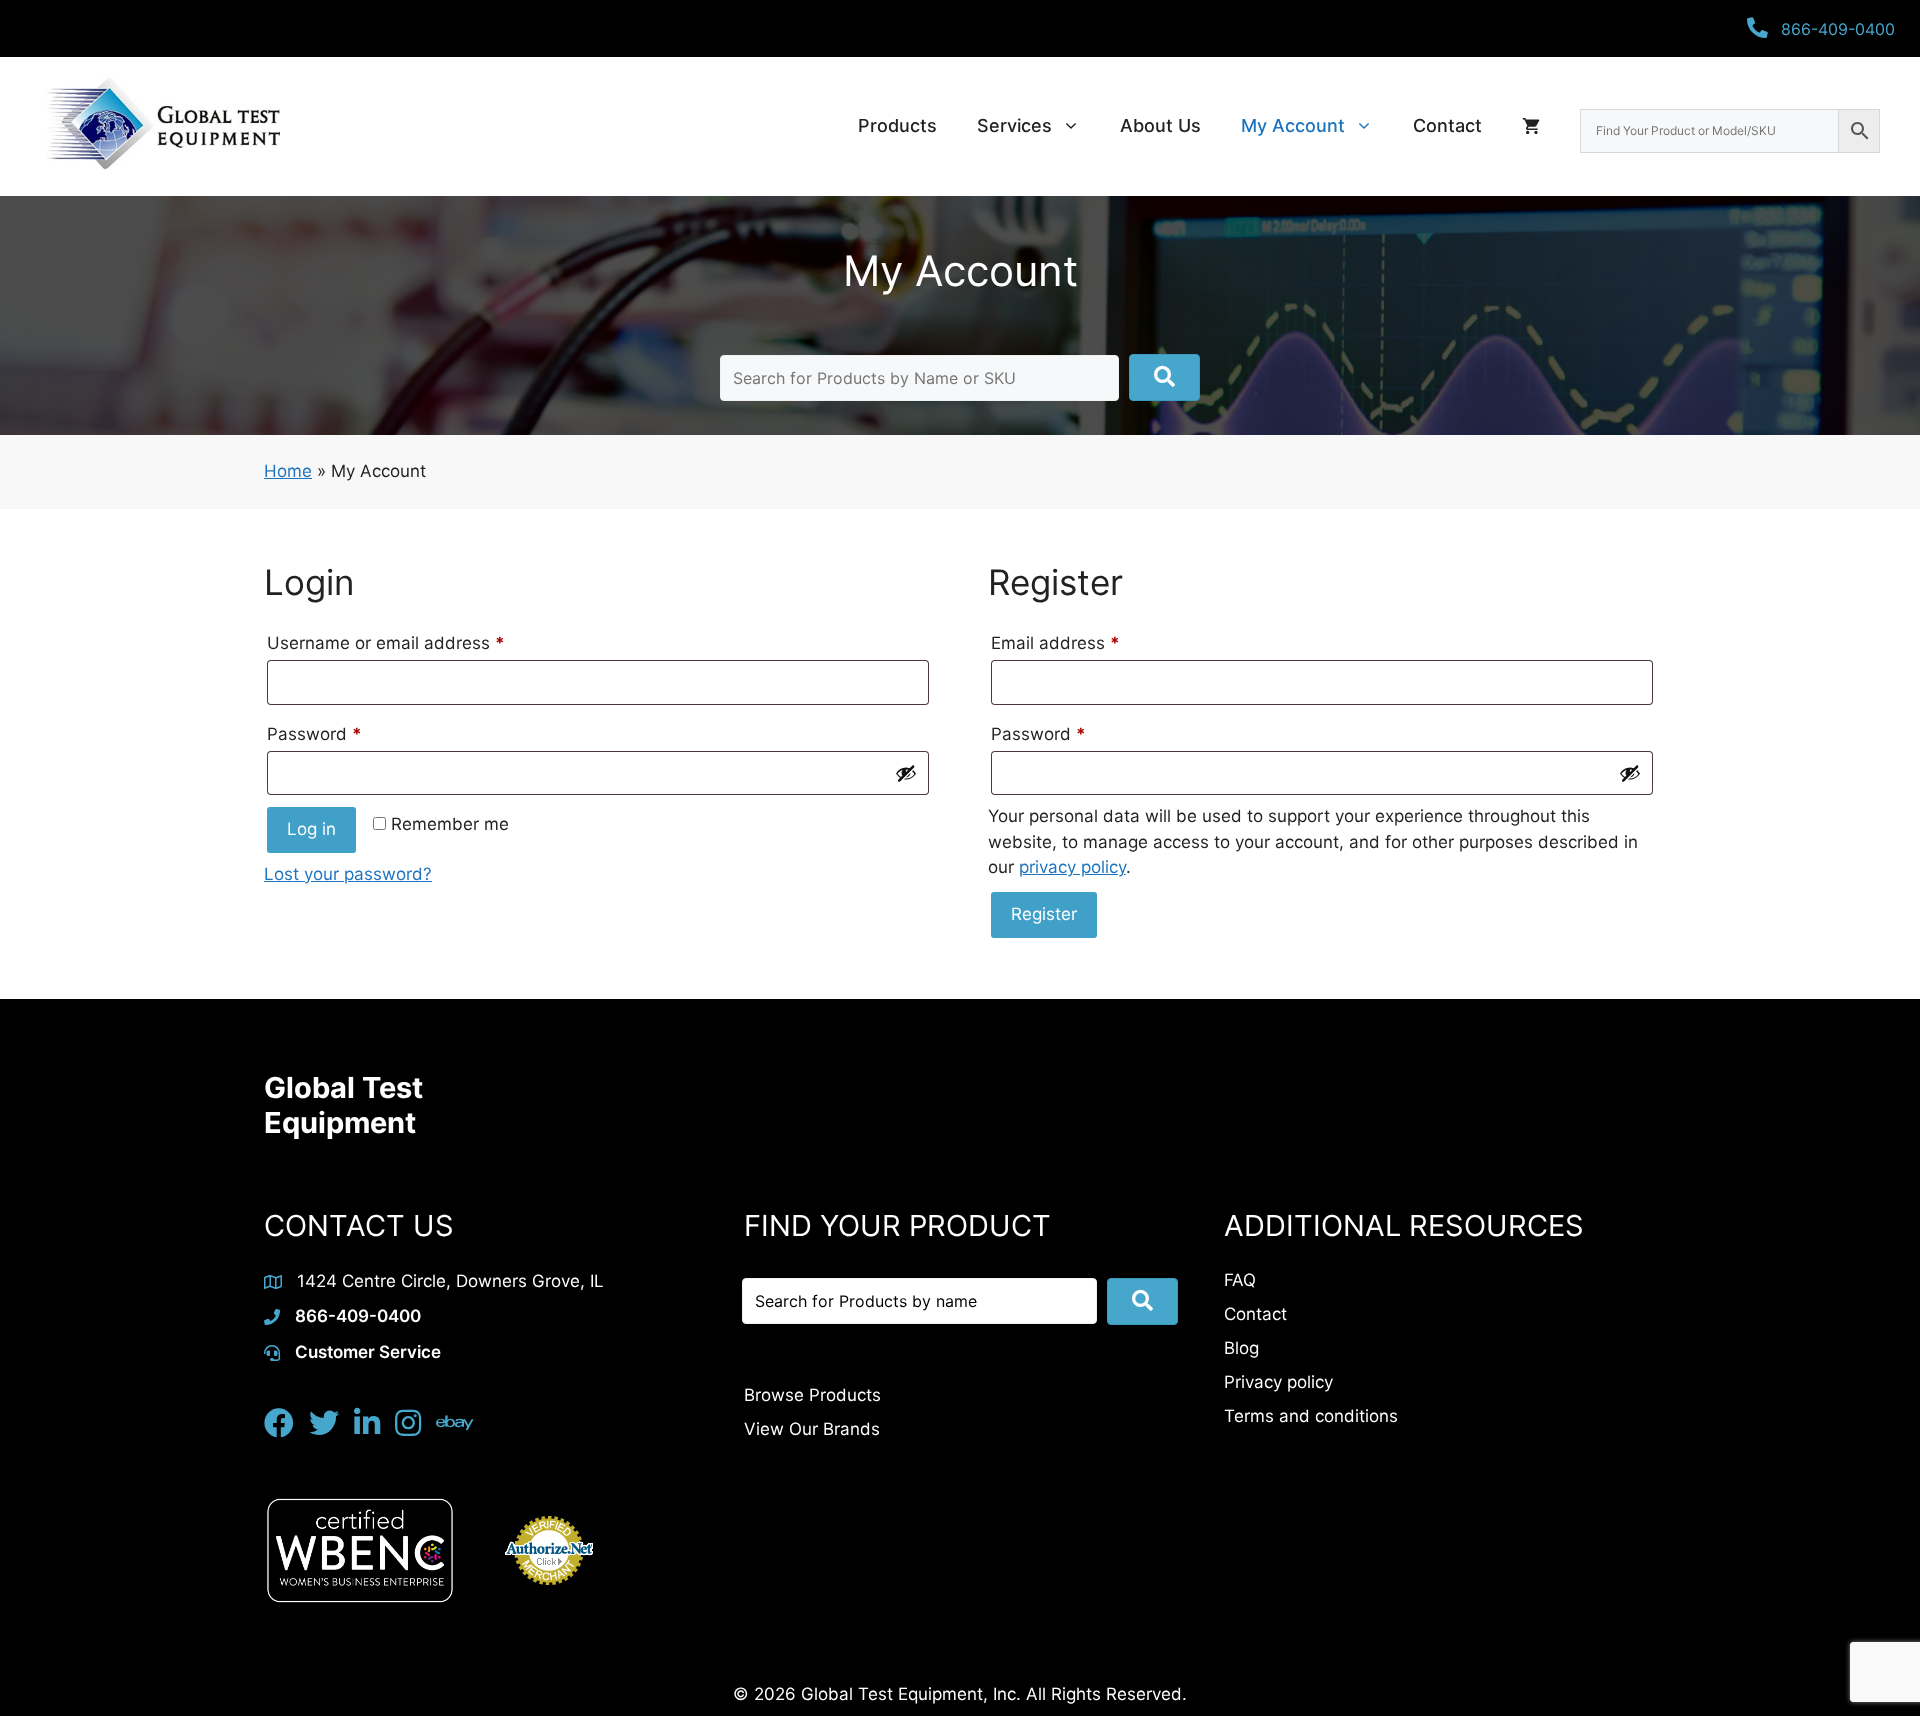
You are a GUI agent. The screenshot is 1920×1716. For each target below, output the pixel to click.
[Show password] (906, 773)
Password (350, 733)
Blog (1241, 1348)
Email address (1091, 642)
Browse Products (812, 1395)
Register (1044, 914)
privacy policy (1072, 867)
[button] (1164, 377)
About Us (1160, 125)
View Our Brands (812, 1429)
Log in (311, 829)
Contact (1447, 125)
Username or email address (421, 642)
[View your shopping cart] (1531, 126)
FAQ (1240, 1280)
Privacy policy (1278, 1382)
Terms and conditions (1311, 1416)
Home (288, 471)
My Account (1293, 125)
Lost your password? (348, 874)
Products (897, 125)
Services (1014, 125)
